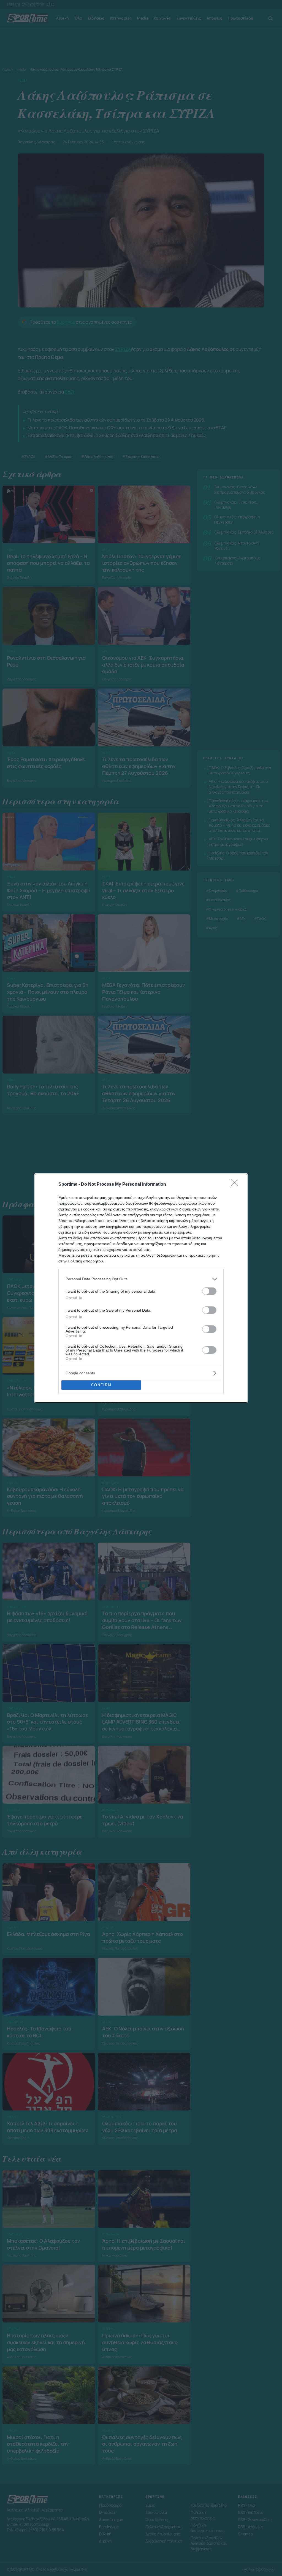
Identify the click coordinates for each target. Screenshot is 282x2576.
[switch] (209, 1291)
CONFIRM (101, 1385)
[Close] (236, 1185)
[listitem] (141, 1279)
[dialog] (141, 1288)
